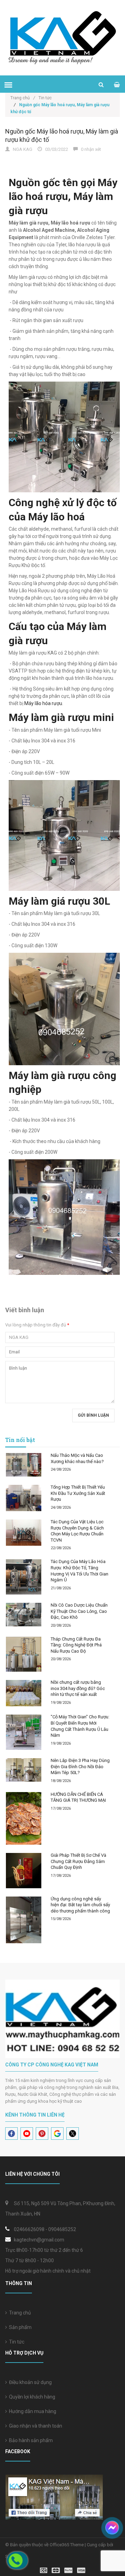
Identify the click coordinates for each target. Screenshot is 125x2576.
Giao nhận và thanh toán (35, 2426)
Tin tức (45, 98)
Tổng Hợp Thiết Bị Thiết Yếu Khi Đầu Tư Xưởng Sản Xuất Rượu (78, 1493)
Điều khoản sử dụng (29, 2382)
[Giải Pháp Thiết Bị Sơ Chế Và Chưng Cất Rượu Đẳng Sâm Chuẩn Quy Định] (24, 1871)
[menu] (8, 85)
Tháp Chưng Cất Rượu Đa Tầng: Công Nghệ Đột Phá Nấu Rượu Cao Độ (76, 1645)
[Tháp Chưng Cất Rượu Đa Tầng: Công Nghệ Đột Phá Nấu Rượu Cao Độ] (24, 1654)
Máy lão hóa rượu (43, 703)
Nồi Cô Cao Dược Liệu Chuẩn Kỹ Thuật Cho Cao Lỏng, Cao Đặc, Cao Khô (79, 1611)
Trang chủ (23, 98)
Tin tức (16, 2342)
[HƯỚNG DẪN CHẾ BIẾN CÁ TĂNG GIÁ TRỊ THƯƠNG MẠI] (24, 1819)
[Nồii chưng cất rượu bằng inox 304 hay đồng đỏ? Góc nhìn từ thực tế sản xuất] (24, 1693)
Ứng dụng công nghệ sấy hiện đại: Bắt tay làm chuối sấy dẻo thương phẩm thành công (80, 1905)
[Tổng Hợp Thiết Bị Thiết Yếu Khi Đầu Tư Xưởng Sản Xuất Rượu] (24, 1498)
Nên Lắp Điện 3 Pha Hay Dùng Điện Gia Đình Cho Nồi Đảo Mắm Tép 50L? (80, 1766)
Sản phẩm (19, 2327)
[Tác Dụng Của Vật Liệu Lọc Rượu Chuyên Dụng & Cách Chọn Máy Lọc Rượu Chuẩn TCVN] (24, 1533)
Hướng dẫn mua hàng (32, 2411)
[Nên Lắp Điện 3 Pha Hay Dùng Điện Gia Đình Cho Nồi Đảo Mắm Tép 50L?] (24, 1770)
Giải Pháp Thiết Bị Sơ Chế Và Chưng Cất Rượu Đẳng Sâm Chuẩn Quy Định (78, 1861)
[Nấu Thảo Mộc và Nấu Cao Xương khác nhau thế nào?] (24, 1465)
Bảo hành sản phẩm (30, 2440)
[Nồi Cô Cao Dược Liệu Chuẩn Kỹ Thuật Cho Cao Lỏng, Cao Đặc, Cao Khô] (24, 1615)
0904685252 (62, 2229)
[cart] (117, 85)
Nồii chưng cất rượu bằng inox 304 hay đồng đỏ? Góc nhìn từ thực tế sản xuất (78, 1688)
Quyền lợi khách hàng (31, 2397)
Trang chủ (19, 2313)
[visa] (63, 2570)
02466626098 (29, 2229)
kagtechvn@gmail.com (39, 2240)
